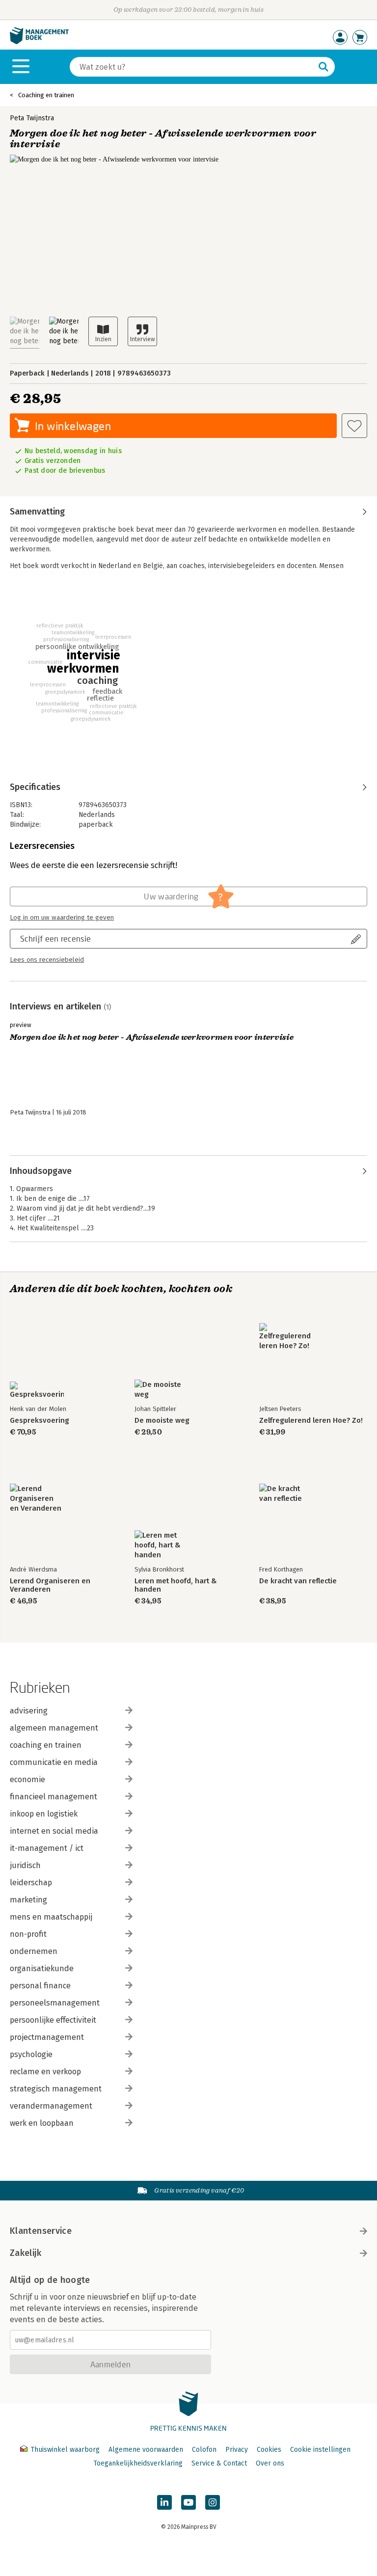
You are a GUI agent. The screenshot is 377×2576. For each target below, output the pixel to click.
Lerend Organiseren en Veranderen (50, 1585)
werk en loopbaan (42, 2123)
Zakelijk (26, 2253)
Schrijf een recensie (55, 938)
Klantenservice (41, 2231)
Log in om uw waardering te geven (62, 918)
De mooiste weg (162, 1421)
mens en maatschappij (51, 1917)
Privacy (237, 2450)
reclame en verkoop (45, 2072)
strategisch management (56, 2089)
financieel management (54, 1797)
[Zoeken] (323, 67)
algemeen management (54, 1728)
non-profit (28, 1934)
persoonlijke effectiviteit (53, 2020)
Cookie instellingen (320, 2450)
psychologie (31, 2054)
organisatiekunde (42, 1968)
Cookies (269, 2450)
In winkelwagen (73, 426)
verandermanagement (51, 2106)
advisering (29, 1711)
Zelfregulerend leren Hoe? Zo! (311, 1421)
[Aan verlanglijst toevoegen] (354, 426)
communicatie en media (54, 1762)
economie (27, 1779)
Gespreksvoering (40, 1421)
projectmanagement (47, 2037)
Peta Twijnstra (32, 118)
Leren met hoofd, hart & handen (176, 1585)
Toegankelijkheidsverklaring (138, 2463)
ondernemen (34, 1951)
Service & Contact (219, 2463)
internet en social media (54, 1831)
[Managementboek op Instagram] (213, 2502)
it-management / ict (47, 1848)
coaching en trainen (46, 1745)
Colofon (204, 2450)
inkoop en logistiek (44, 1814)
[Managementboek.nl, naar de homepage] (39, 42)
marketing (28, 1900)
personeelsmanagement (55, 2003)
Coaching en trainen (46, 95)
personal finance (40, 1986)
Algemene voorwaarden (146, 2450)
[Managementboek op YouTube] (188, 2502)
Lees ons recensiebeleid (47, 960)
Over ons (270, 2463)
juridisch (25, 1865)
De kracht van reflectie (298, 1581)
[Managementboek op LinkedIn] (164, 2502)
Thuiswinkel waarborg (65, 2450)
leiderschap (31, 1883)
